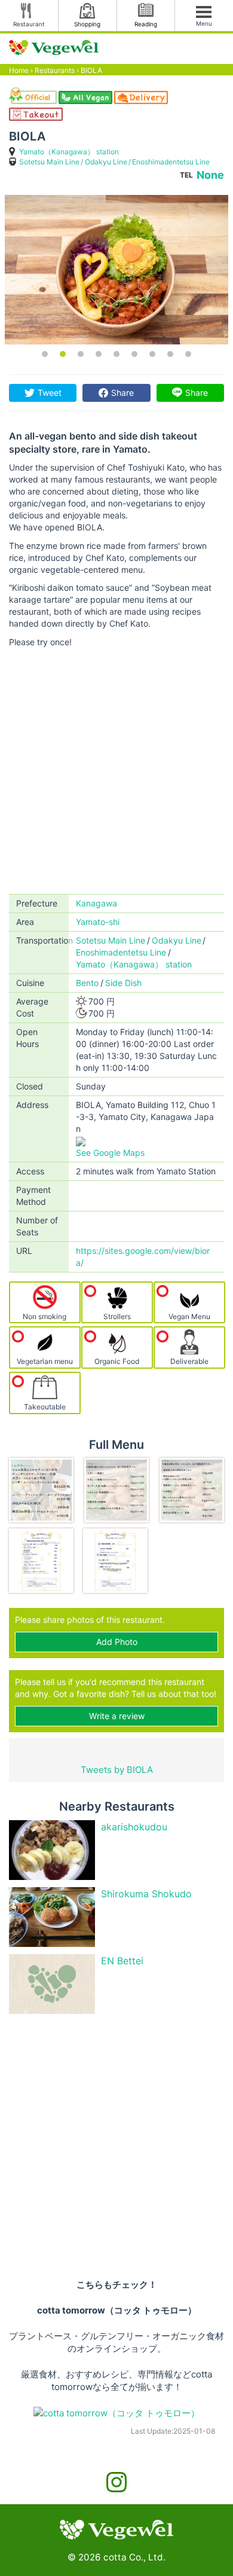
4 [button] (99, 354)
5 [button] (116, 354)
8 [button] (170, 354)
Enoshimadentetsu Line (171, 162)
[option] (116, 270)
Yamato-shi (98, 922)
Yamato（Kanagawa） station (69, 152)
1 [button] (45, 354)
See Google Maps (110, 1153)
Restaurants (55, 70)
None (210, 175)
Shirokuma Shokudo (146, 1894)
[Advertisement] (116, 771)
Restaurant (29, 24)
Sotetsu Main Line (49, 162)
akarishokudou (134, 1827)
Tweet (50, 393)
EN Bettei (122, 1961)
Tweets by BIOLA (117, 1770)
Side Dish (123, 983)
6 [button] (134, 354)
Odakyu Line (106, 162)
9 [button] (188, 354)
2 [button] (63, 354)
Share (122, 393)
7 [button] (152, 354)
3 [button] (81, 354)
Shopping (87, 24)
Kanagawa (96, 903)
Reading (146, 24)
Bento (87, 983)
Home (19, 70)
